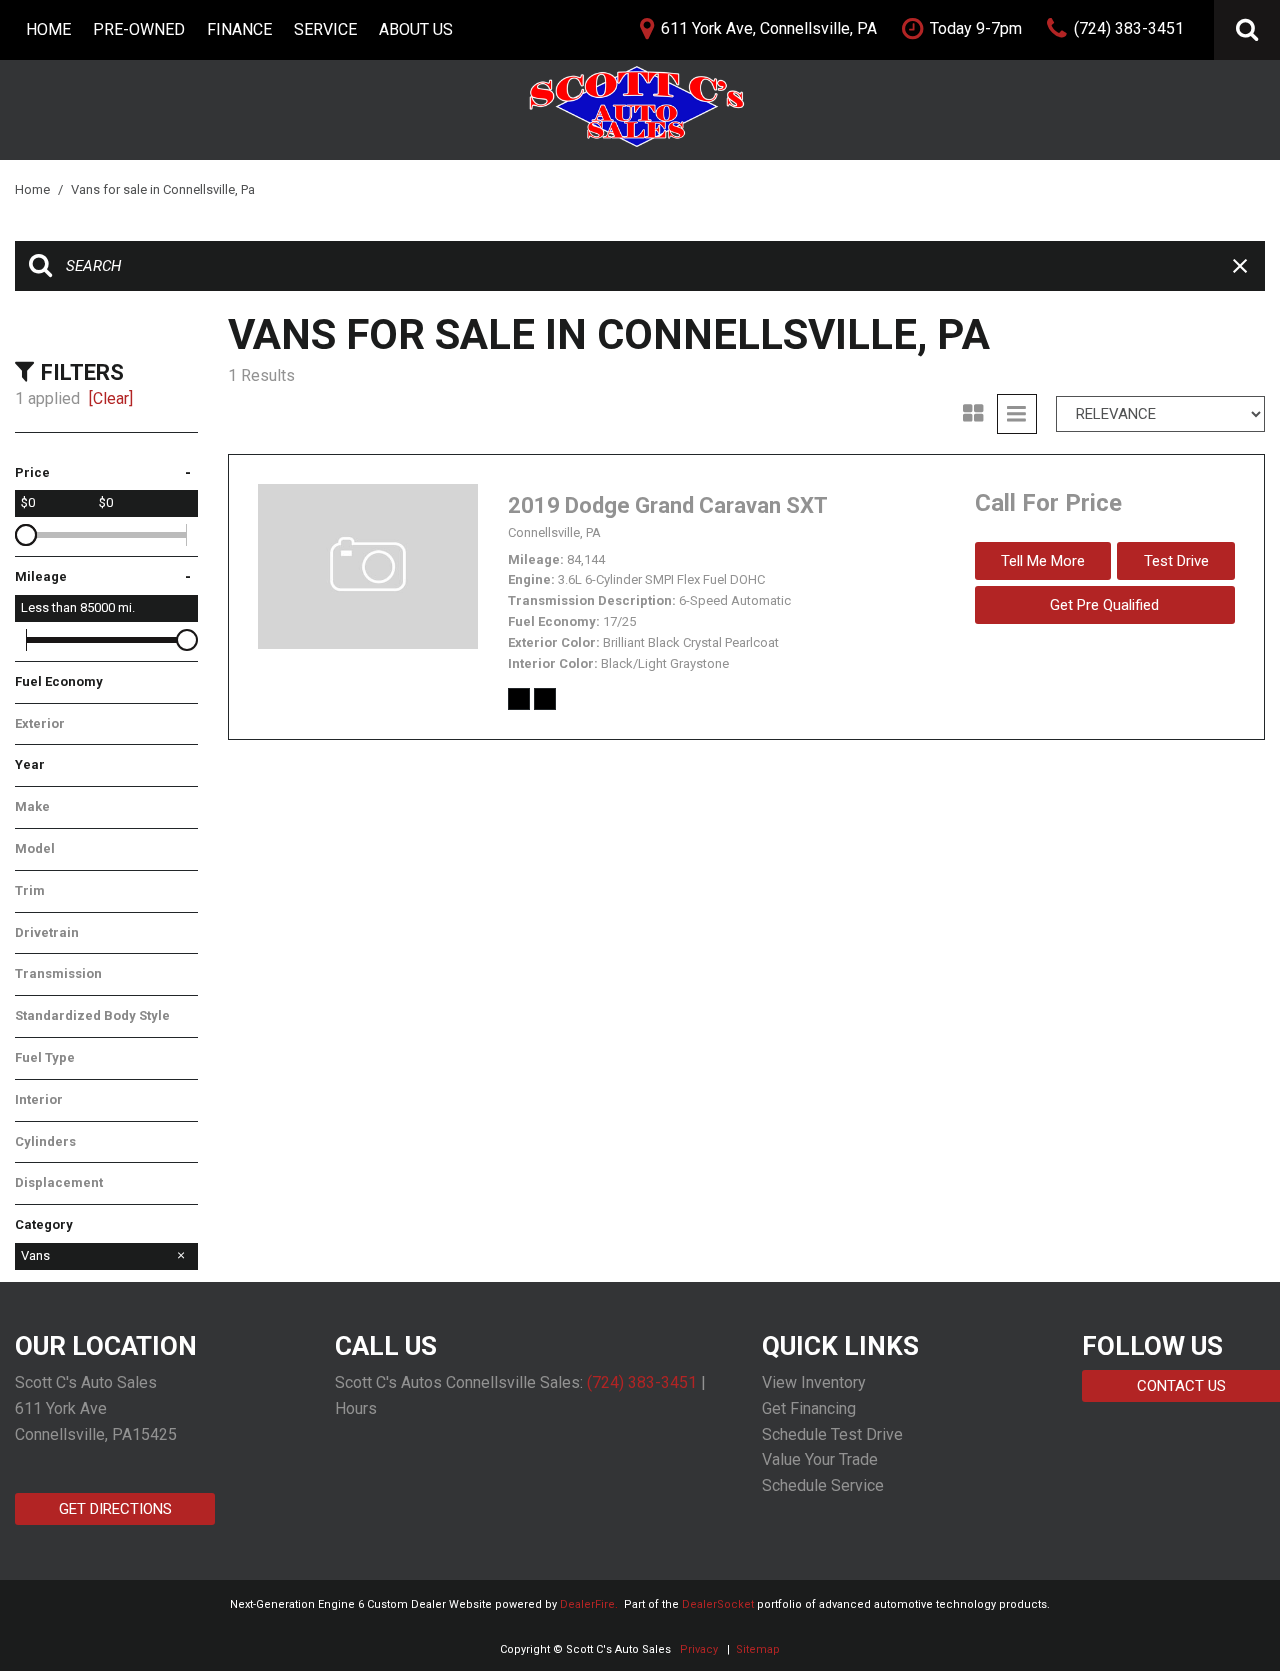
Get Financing (809, 1408)
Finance (239, 29)
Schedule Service (823, 1485)
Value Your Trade (820, 1459)
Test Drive (1176, 561)
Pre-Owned (139, 29)
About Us (416, 29)
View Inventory (814, 1382)
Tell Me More (1043, 561)
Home (48, 29)
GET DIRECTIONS (115, 1509)
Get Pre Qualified (1104, 605)
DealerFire (587, 1604)
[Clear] (111, 398)
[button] (1247, 30)
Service (325, 29)
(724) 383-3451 (642, 1382)
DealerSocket (718, 1604)
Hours (356, 1408)
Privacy (699, 1649)
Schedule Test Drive (832, 1434)
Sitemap (758, 1649)
